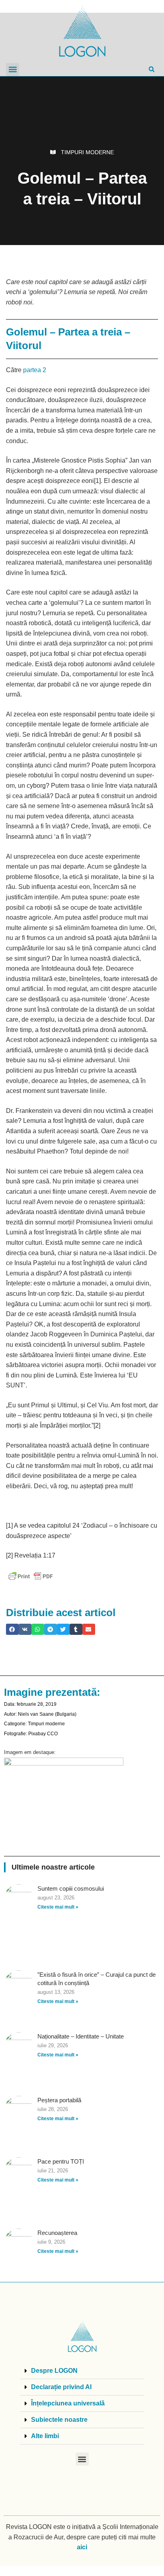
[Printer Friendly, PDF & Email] (31, 1576)
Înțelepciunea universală (68, 2403)
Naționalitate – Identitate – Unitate (81, 2036)
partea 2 (35, 370)
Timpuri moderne (87, 152)
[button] (13, 70)
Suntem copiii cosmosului (71, 1888)
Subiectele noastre (59, 2420)
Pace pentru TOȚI (61, 2161)
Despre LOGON (54, 2371)
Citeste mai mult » (58, 1907)
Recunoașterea (57, 2233)
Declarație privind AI (61, 2387)
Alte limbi (45, 2436)
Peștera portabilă (59, 2100)
